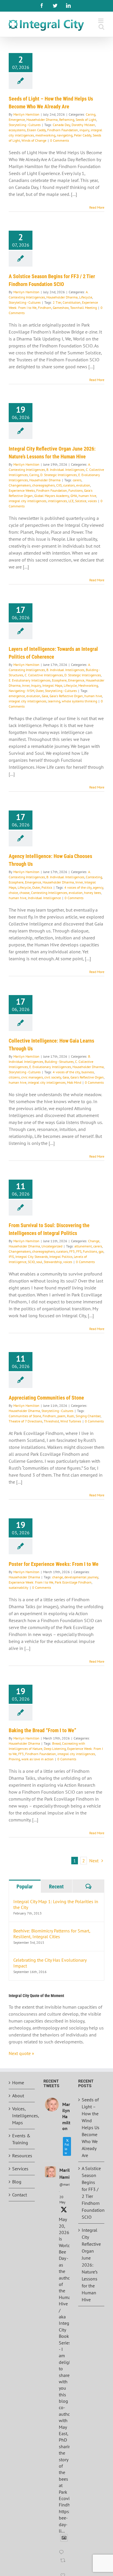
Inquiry (36, 685)
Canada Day (61, 125)
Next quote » (21, 2053)
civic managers (32, 1077)
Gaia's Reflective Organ (66, 696)
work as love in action (38, 1759)
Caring (91, 114)
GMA (74, 496)
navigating (65, 135)
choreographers (43, 485)
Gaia (45, 696)
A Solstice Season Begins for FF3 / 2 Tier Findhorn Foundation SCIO (92, 2193)
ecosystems (17, 130)
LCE (71, 501)
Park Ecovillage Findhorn (73, 1582)
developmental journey (81, 1577)
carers (77, 480)
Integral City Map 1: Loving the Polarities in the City (56, 1904)
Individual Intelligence (44, 898)
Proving (14, 1759)
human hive (87, 496)
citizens (14, 1077)
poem (61, 1416)
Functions (75, 490)
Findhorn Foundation (63, 130)
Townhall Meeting (83, 308)
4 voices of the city (78, 887)
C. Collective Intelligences (44, 675)
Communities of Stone (25, 1416)
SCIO (31, 1262)
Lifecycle (86, 297)
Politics (47, 887)
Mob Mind (74, 1082)
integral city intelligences (28, 501)
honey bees (92, 893)
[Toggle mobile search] (101, 27)
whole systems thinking (79, 701)
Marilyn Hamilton (26, 114)
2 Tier (57, 302)
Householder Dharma (42, 120)
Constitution (72, 302)
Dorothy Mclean (83, 125)
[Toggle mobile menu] (101, 21)
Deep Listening (55, 1749)
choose (24, 893)
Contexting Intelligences (49, 893)
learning (54, 701)
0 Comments (60, 140)
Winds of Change (34, 140)
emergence (17, 696)
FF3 (72, 1251)
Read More (97, 207)
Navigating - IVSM (21, 691)
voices (92, 501)
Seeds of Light (86, 120)
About (18, 2096)
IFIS (11, 1257)
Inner (26, 685)
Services (20, 2169)
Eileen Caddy (36, 130)
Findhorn (45, 308)
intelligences (57, 501)
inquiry (84, 130)
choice (13, 893)
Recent (56, 1887)
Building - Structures (59, 1062)
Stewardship (53, 1262)
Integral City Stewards (32, 1257)
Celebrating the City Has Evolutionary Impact (50, 1963)
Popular (25, 1887)
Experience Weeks (22, 490)
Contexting (94, 877)
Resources (22, 2156)
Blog (17, 2182)
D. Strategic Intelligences (59, 475)
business (88, 1072)
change (58, 1577)
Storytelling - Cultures (25, 125)
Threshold (51, 1421)
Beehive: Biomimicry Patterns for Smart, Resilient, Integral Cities (52, 1934)
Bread (56, 1743)
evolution (83, 485)
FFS (79, 1251)
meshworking (45, 135)
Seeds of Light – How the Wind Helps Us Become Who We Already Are (91, 2127)
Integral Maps (52, 685)
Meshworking (88, 685)
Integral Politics (61, 1257)
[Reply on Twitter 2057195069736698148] (63, 2553)
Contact (20, 2195)
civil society (53, 1077)
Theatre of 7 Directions (25, 1421)
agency (98, 887)
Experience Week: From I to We (31, 1582)
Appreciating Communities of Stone (46, 1398)
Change (94, 1241)
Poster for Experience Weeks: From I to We (54, 1564)
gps (101, 1251)
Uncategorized (52, 1246)
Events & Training (21, 2139)
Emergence (17, 120)
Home (18, 2083)
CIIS (59, 485)
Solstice (81, 501)
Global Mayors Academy (52, 496)
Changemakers (20, 485)
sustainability (19, 1587)
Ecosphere (59, 680)
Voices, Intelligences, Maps (22, 2116)
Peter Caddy (83, 135)
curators (69, 485)
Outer (40, 691)
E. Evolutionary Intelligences (30, 680)
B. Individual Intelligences (65, 470)
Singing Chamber (88, 1416)
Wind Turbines (71, 1421)
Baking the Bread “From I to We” (42, 1730)
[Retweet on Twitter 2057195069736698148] (64, 2564)
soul (39, 1262)
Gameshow (61, 308)
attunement (83, 1246)
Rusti (71, 1416)
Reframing (67, 120)
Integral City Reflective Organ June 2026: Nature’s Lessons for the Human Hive (91, 2265)
